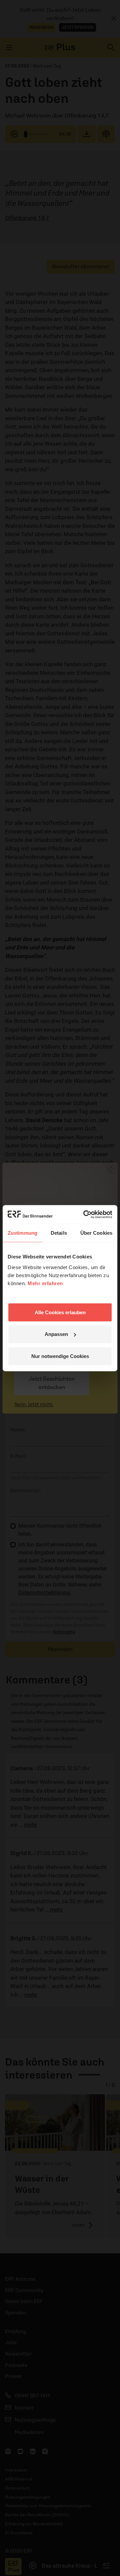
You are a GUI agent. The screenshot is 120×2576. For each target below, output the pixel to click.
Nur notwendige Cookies (60, 1356)
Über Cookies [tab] (96, 1233)
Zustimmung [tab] (22, 1233)
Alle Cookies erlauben (60, 1312)
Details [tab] (59, 1233)
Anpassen (56, 1334)
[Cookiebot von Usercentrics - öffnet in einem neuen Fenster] (85, 1214)
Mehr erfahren (45, 1283)
